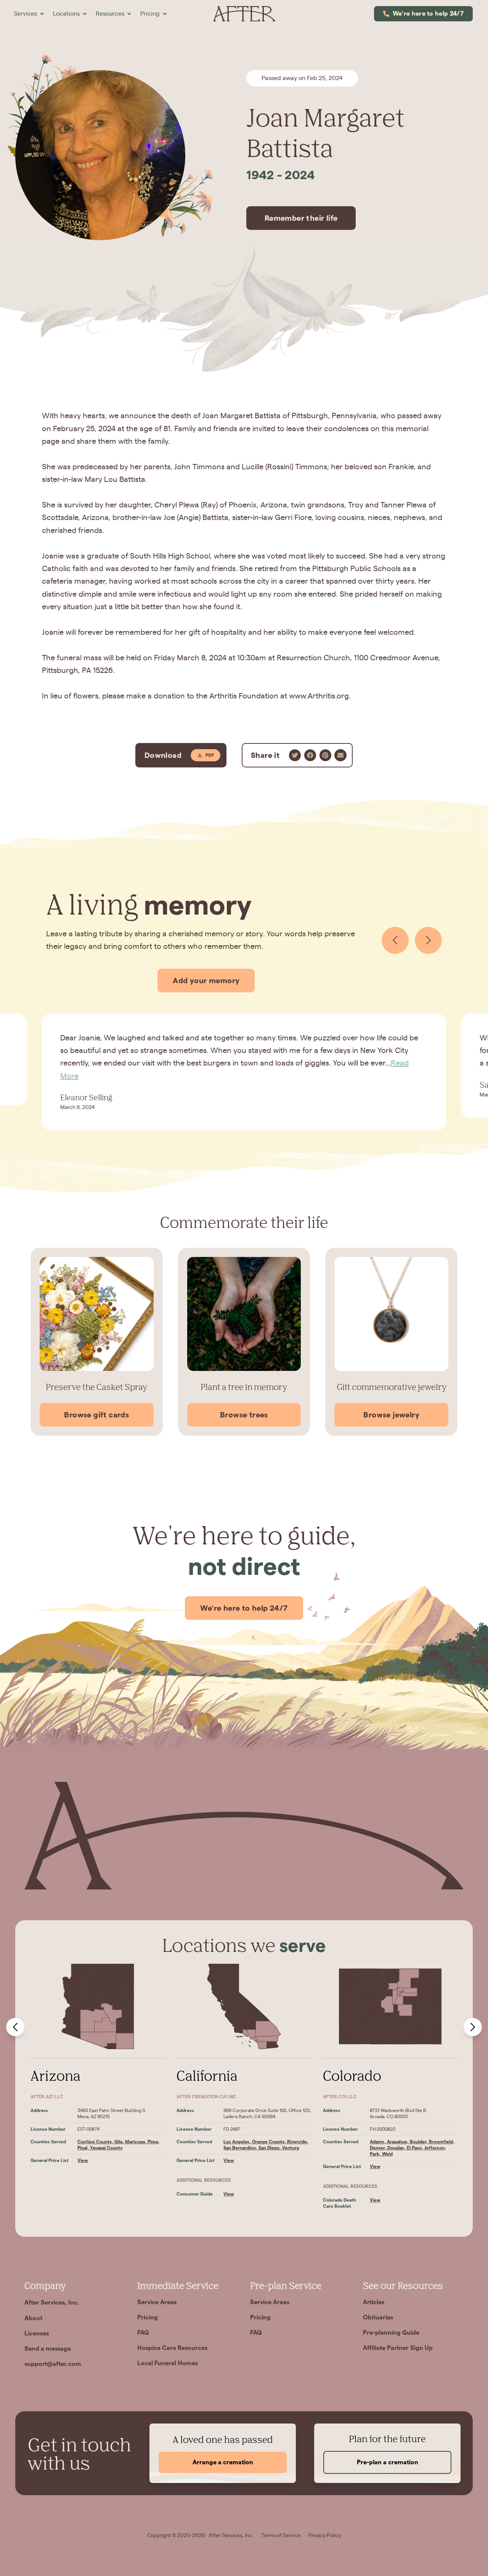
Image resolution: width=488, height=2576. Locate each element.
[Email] (340, 755)
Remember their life (301, 218)
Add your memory (206, 981)
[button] (29, 14)
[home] (244, 14)
